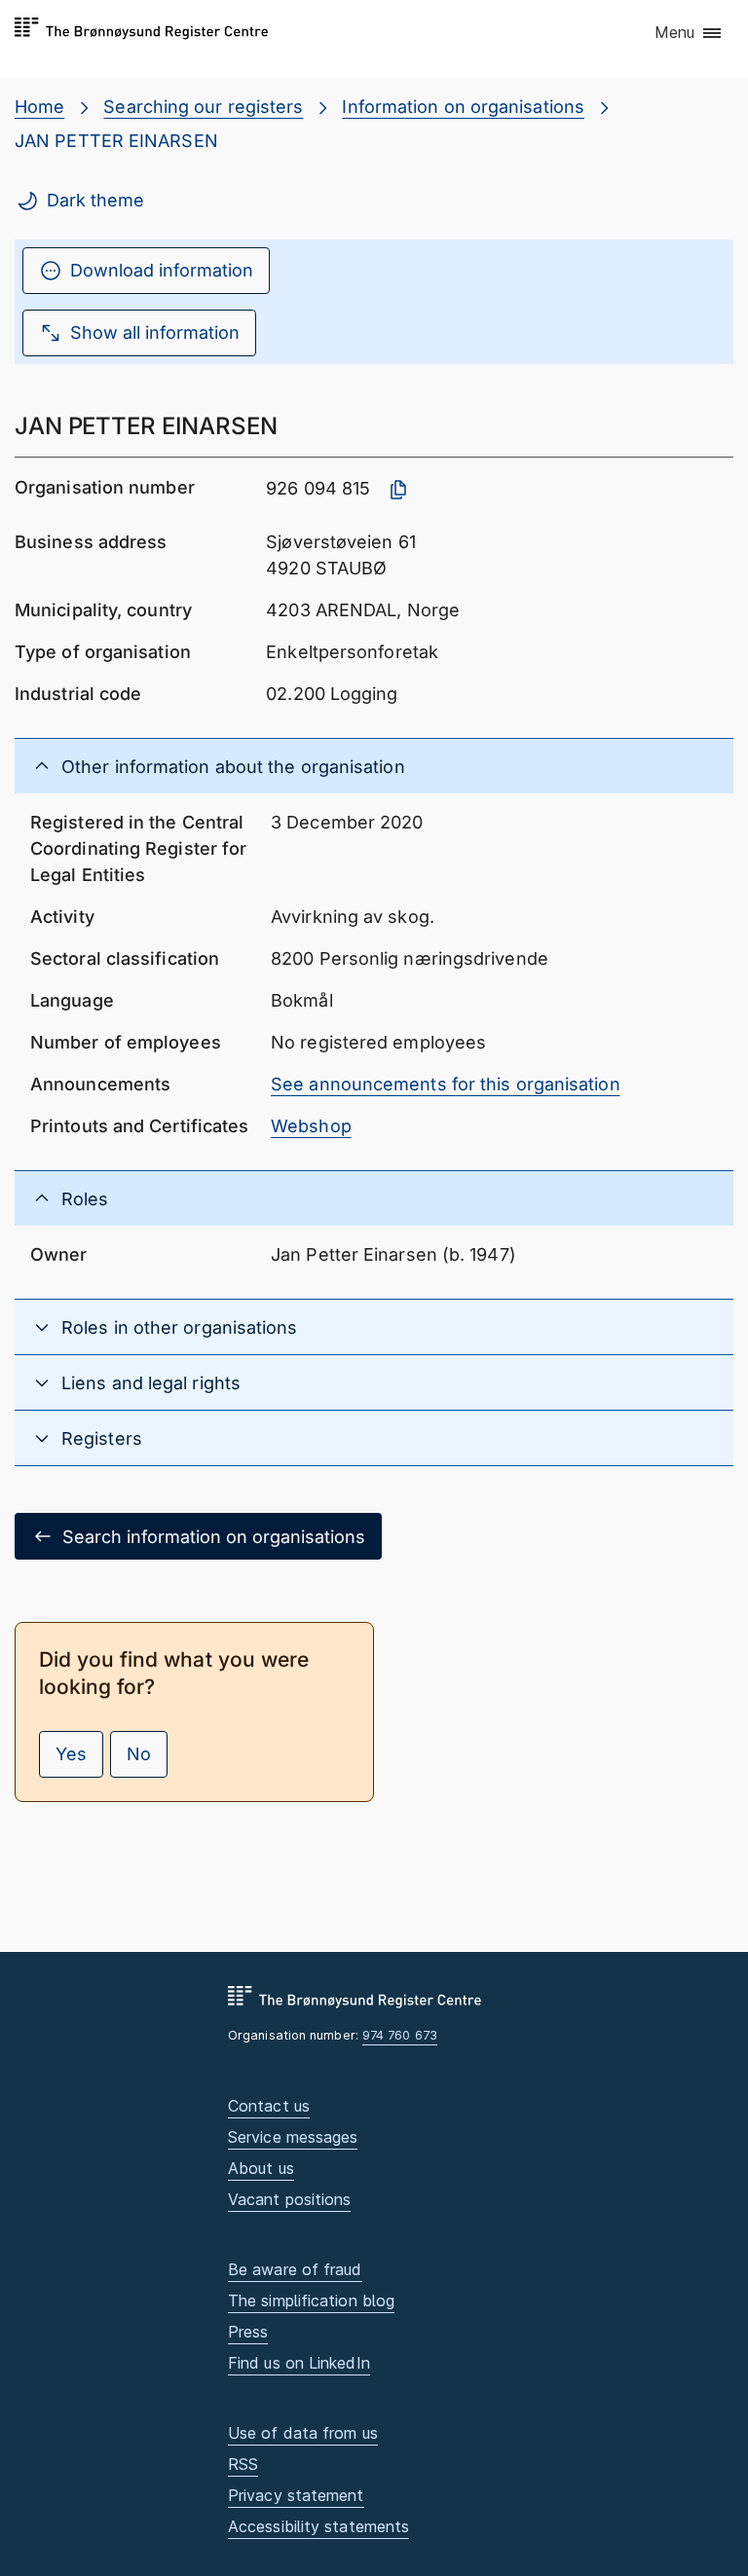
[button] (689, 34)
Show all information (155, 332)
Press (248, 2332)
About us (261, 2168)
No (139, 1754)
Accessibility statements (318, 2526)
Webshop (311, 1126)
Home (39, 107)
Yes (71, 1754)
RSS (243, 2464)
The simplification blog (311, 2300)
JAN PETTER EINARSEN (116, 141)
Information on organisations (463, 107)
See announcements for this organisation (446, 1084)
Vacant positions (289, 2199)
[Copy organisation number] (398, 490)
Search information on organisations (214, 1537)
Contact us (269, 2106)
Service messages (293, 2137)
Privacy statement (296, 2495)
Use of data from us (303, 2433)
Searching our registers (203, 107)
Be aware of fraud (295, 2269)
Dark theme (95, 200)
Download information (162, 270)
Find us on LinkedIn (299, 2363)
